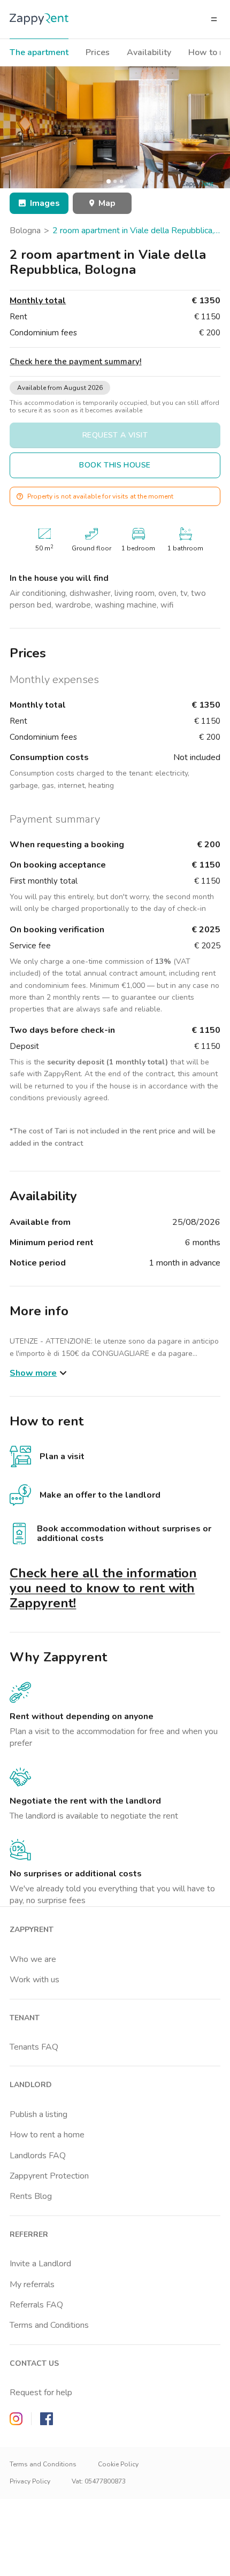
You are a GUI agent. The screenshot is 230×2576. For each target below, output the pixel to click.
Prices (98, 52)
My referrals (32, 2284)
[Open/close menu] (214, 19)
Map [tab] (107, 203)
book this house (115, 465)
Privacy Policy (30, 2481)
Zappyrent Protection (49, 2176)
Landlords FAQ (38, 2156)
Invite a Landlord (40, 2264)
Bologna (25, 231)
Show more (33, 1373)
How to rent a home (47, 2135)
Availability (149, 52)
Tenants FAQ (34, 2047)
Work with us (34, 1980)
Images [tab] (45, 203)
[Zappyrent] (39, 19)
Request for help (41, 2393)
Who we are (33, 1959)
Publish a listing (39, 2114)
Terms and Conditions (49, 2325)
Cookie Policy (118, 2464)
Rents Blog (31, 2196)
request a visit (115, 435)
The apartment (39, 52)
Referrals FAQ (36, 2305)
